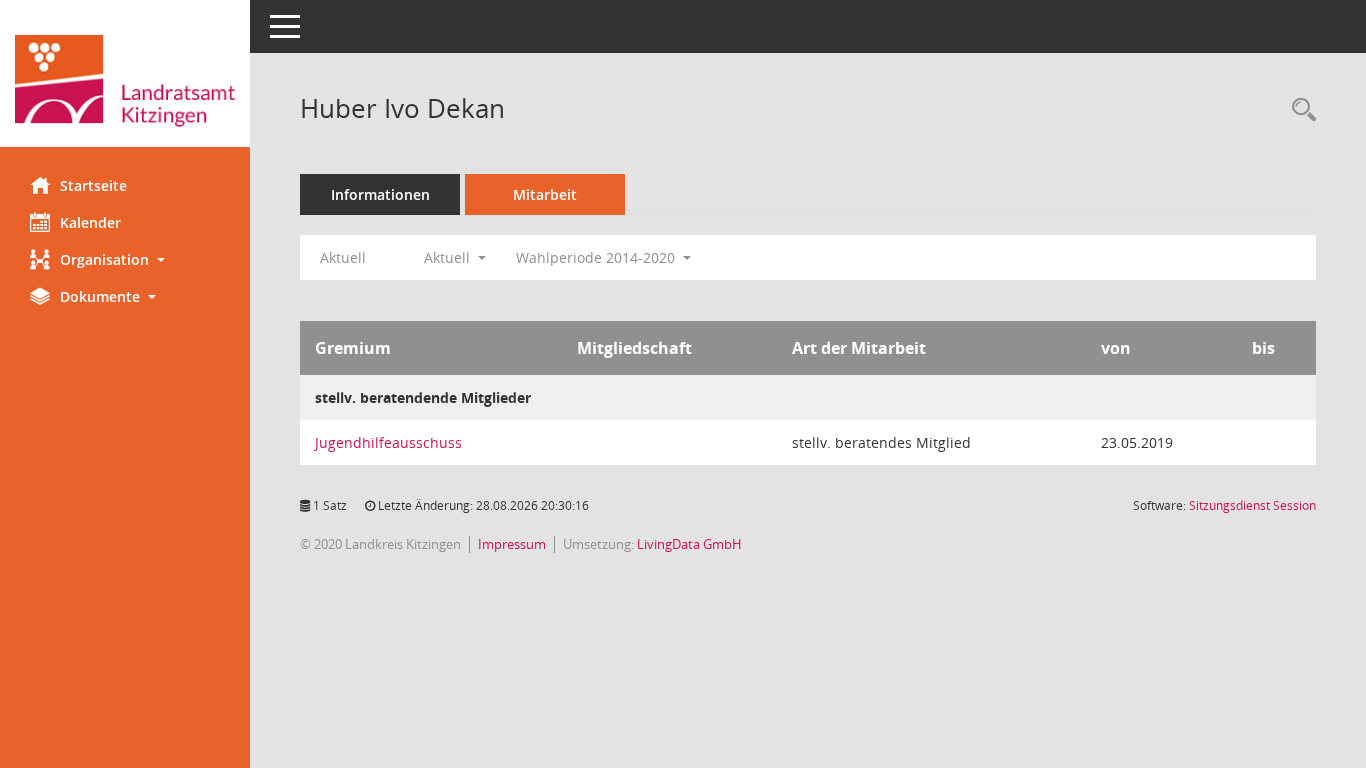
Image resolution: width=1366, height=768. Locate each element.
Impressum (512, 544)
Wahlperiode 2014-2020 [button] (597, 257)
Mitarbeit (545, 194)
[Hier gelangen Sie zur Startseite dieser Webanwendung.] (125, 81)
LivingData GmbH (689, 544)
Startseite (93, 185)
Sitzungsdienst (1252, 505)
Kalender (90, 222)
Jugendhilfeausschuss (388, 442)
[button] (125, 259)
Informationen (380, 194)
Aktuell (343, 257)
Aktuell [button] (449, 257)
